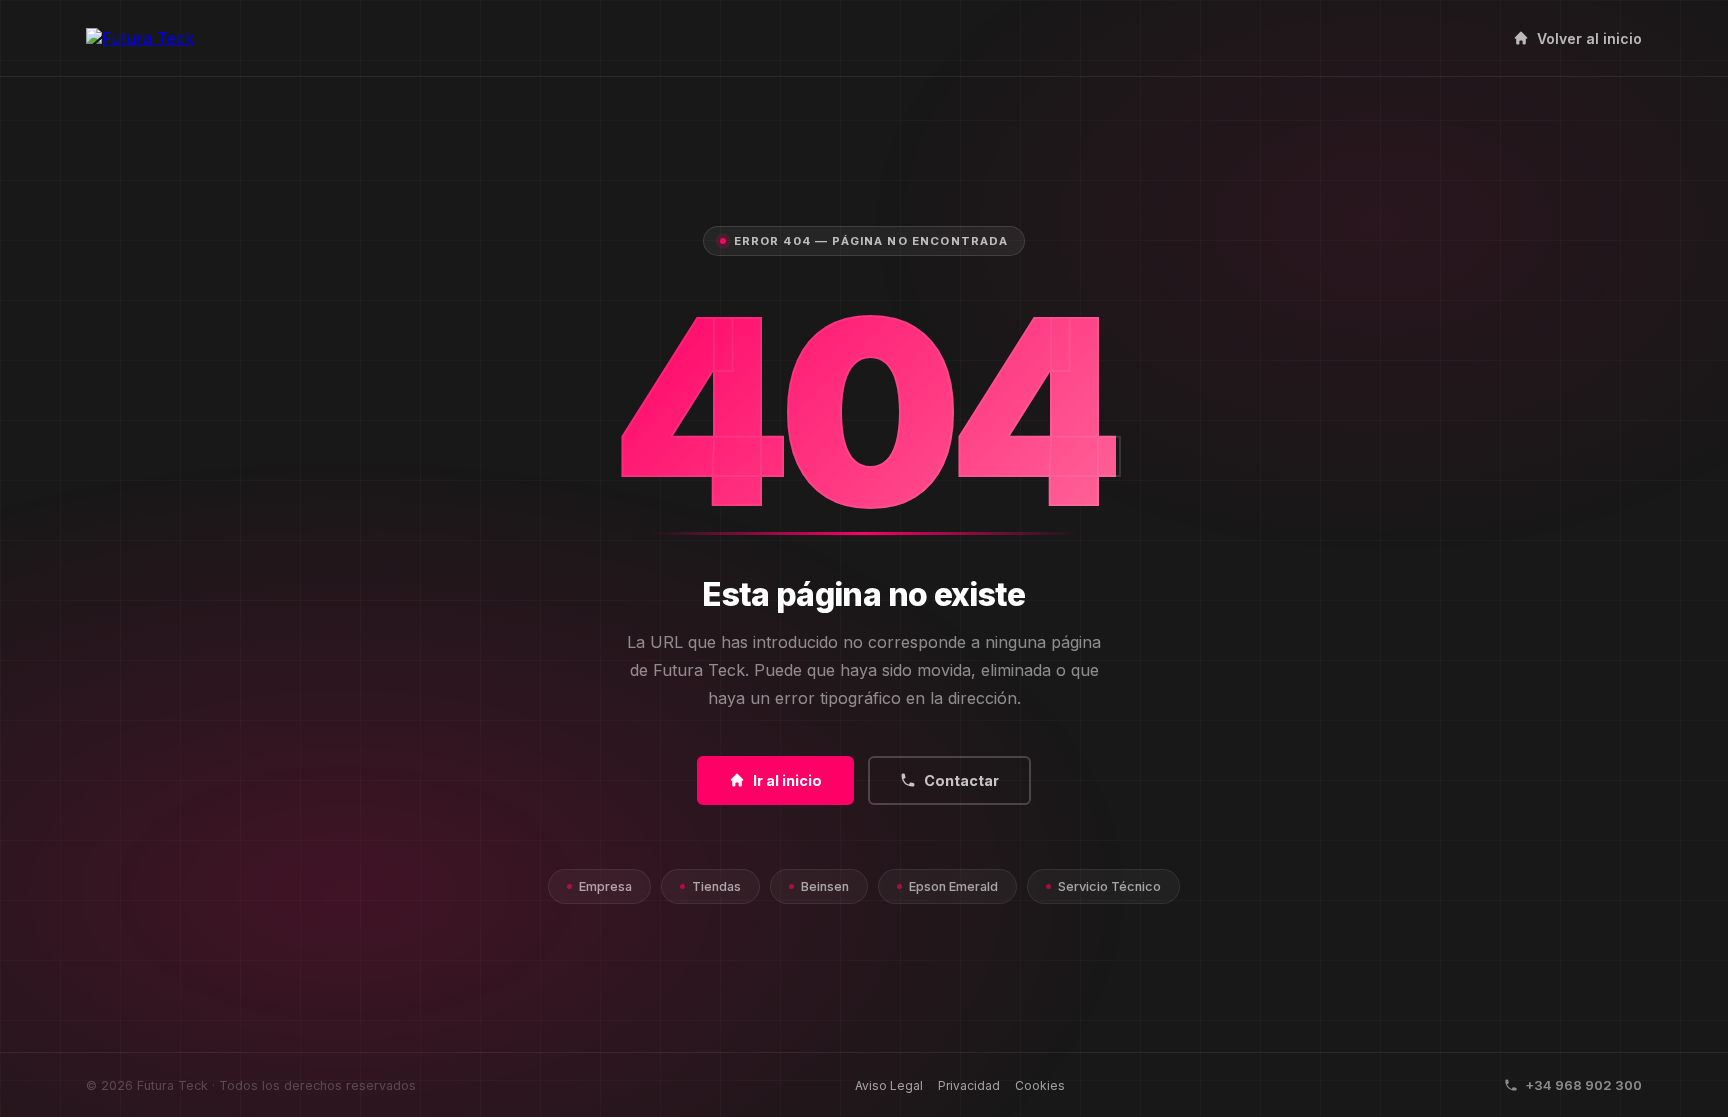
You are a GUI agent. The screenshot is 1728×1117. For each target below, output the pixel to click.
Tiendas (716, 886)
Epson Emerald (953, 886)
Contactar (961, 780)
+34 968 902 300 (1583, 1085)
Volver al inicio (1589, 38)
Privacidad (969, 1085)
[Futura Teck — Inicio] (140, 38)
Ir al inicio (787, 780)
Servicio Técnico (1109, 886)
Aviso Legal (889, 1085)
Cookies (1040, 1085)
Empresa (605, 886)
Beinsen (825, 886)
